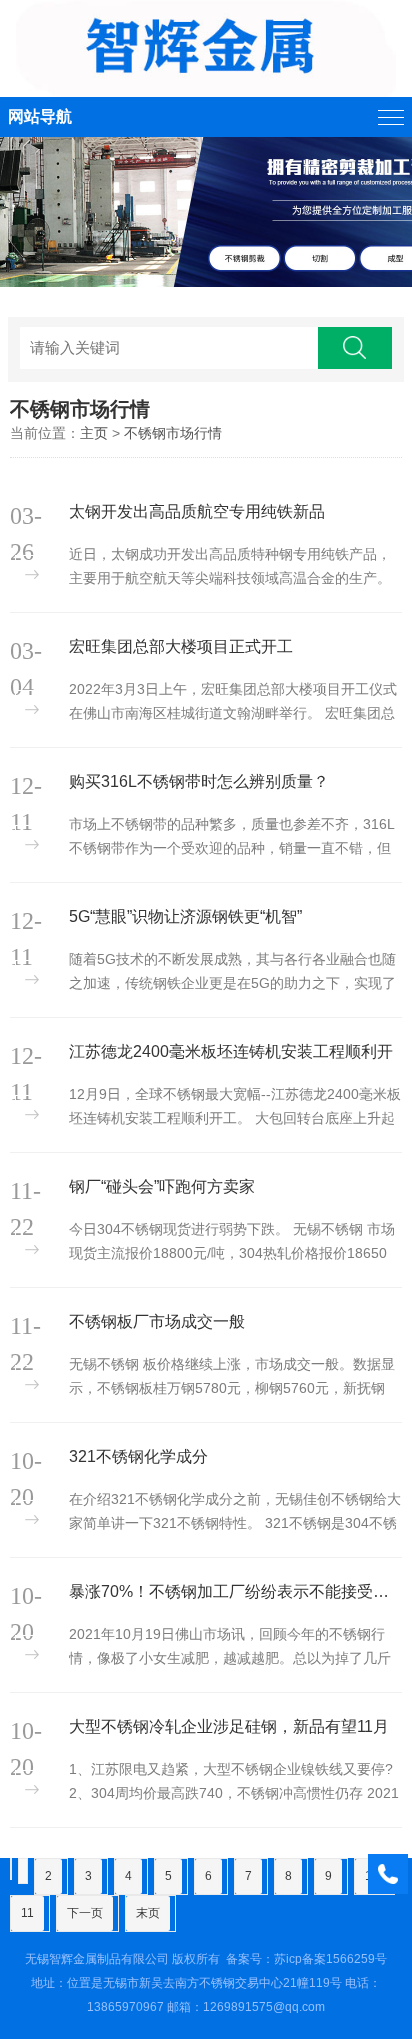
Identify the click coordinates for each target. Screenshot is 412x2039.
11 (27, 1913)
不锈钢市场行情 (173, 433)
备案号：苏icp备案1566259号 (306, 1959)
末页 (148, 1913)
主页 (94, 433)
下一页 (85, 1913)
